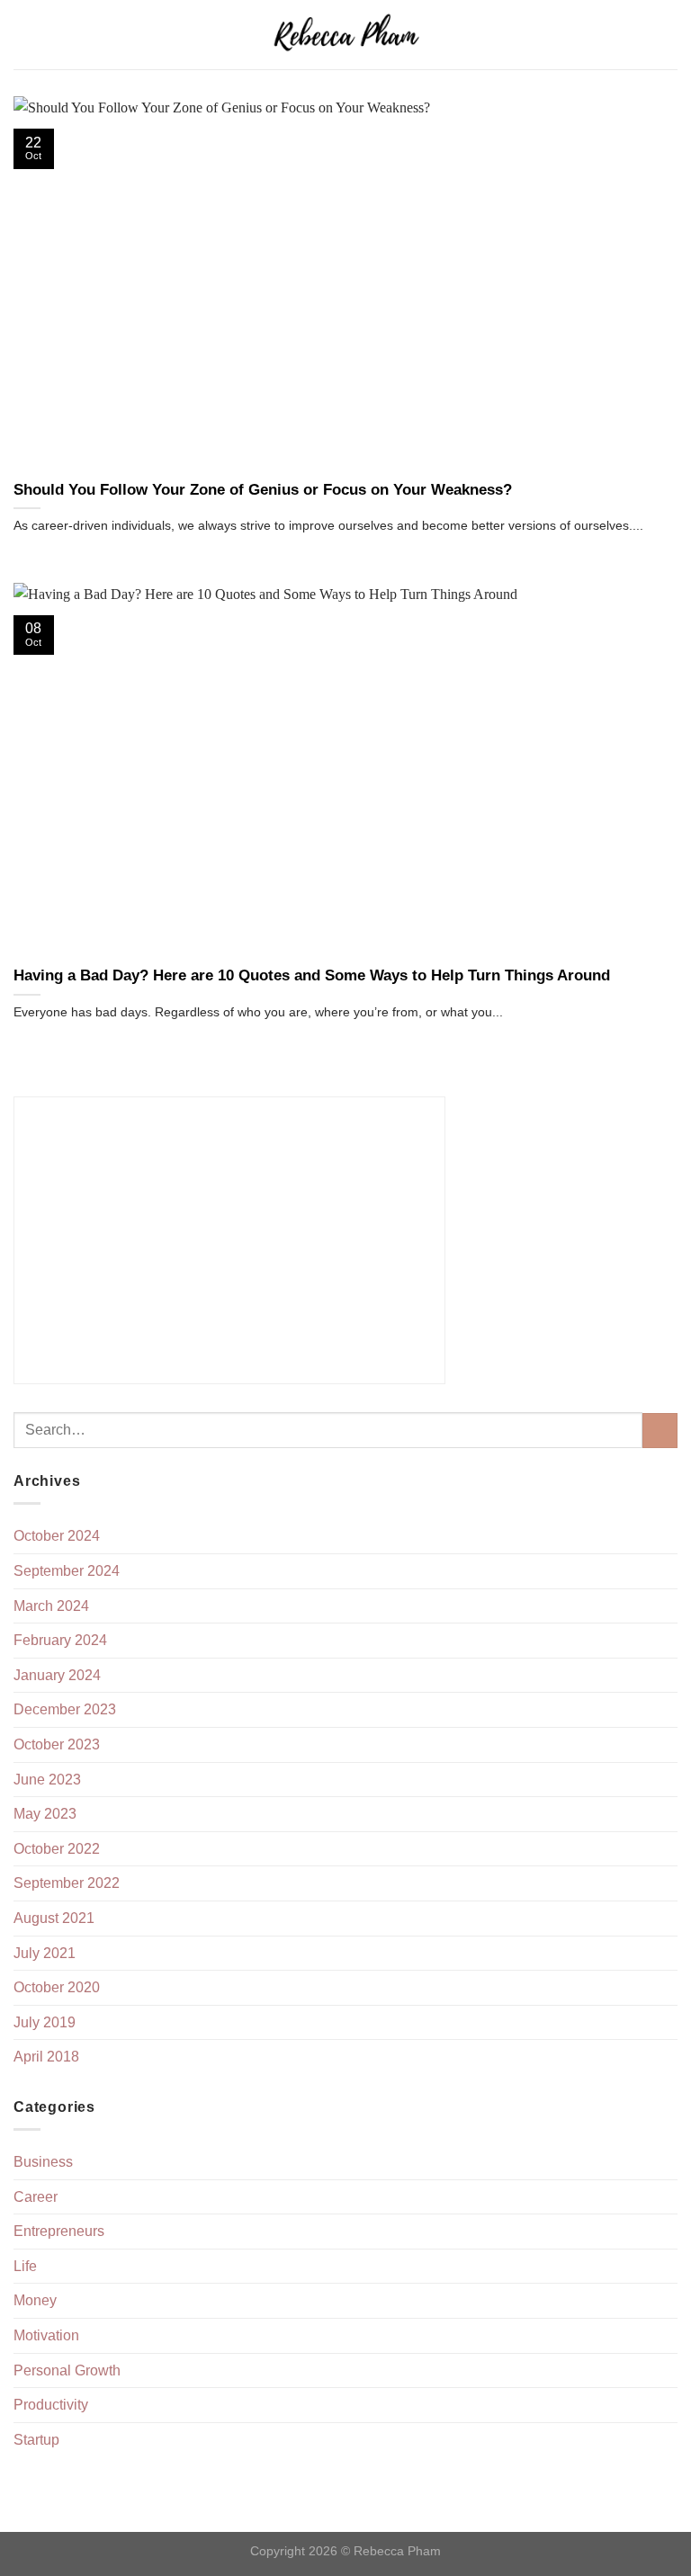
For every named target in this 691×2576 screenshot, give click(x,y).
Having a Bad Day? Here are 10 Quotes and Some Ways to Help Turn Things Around (312, 975)
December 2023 (65, 1709)
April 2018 (46, 2057)
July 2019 (45, 2022)
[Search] (671, 34)
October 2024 (57, 1536)
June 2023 (47, 1780)
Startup (36, 2440)
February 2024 (60, 1640)
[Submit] (660, 1431)
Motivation (46, 2335)
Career (36, 2197)
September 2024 (67, 1571)
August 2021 (54, 1918)
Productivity (51, 2405)
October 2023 (57, 1744)
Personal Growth (67, 2370)
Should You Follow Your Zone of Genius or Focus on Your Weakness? (263, 490)
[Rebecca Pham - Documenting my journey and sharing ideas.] (345, 35)
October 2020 (57, 1987)
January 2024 (57, 1675)
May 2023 (45, 1814)
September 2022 (67, 1883)
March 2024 (51, 1606)
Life (25, 2266)
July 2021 (45, 1953)
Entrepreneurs (59, 2231)
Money (35, 2300)
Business (43, 2162)
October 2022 (57, 1849)
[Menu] (24, 35)
